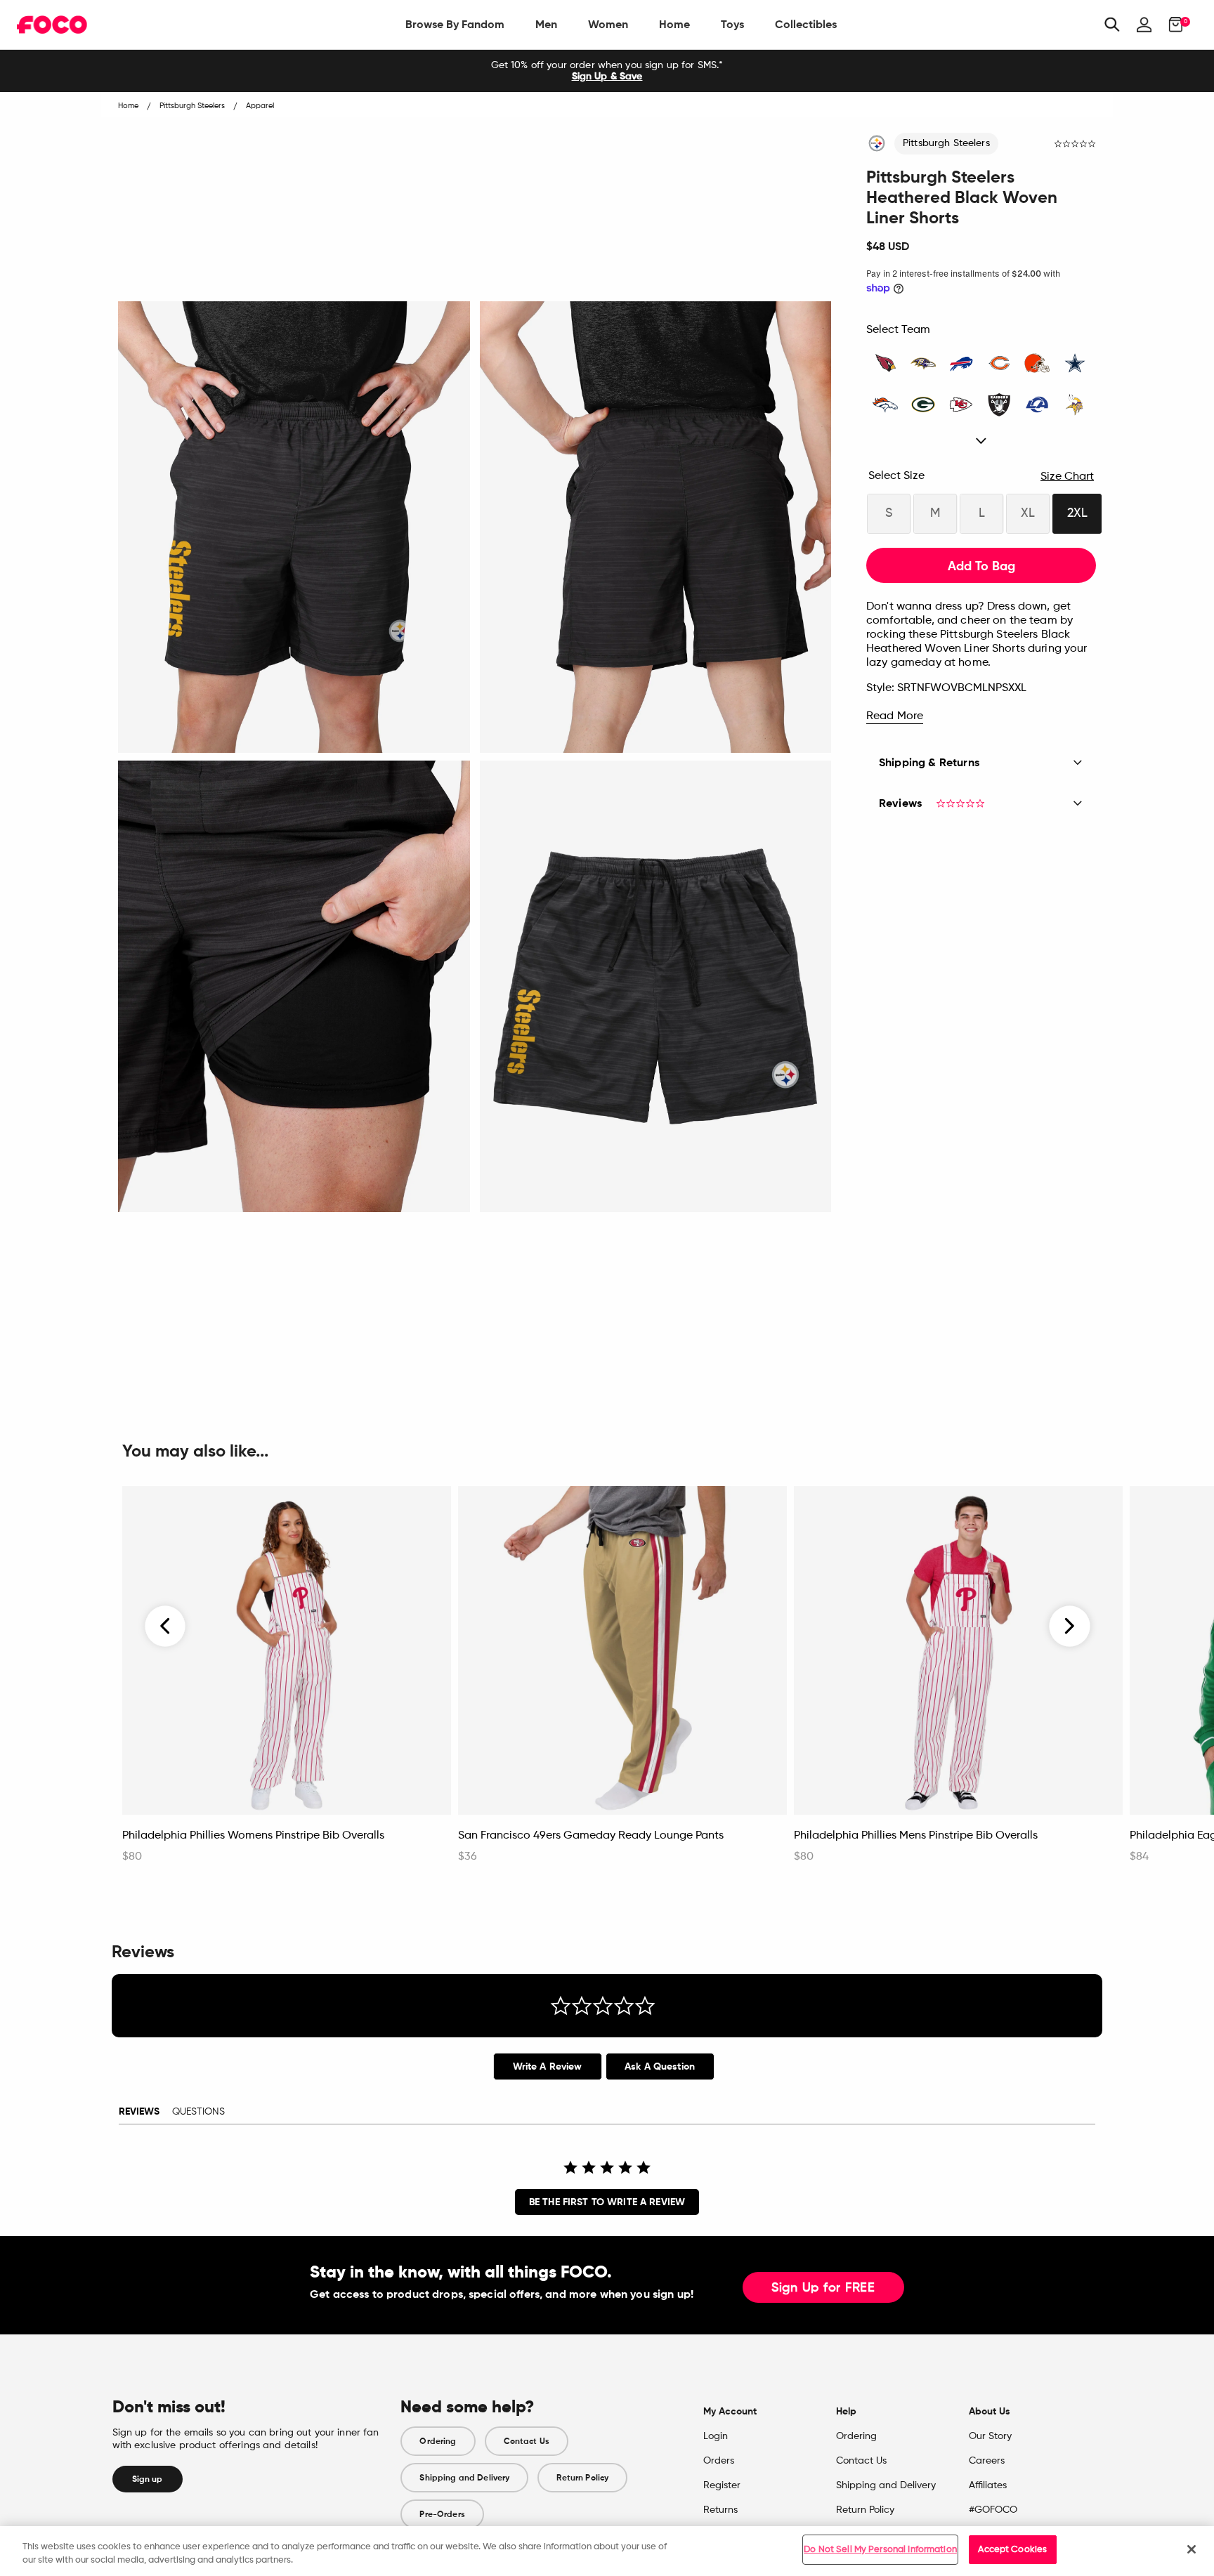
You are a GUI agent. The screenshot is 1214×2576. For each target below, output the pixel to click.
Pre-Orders (442, 2514)
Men (546, 24)
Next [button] (1070, 1627)
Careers (987, 2461)
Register (722, 2485)
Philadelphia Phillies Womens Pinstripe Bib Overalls (253, 1836)
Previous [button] (166, 1627)
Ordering (438, 2441)
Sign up (148, 2479)
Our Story (990, 2436)
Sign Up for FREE (823, 2288)
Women (608, 24)
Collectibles (806, 24)
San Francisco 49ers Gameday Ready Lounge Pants (591, 1836)
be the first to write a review (607, 2202)
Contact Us (527, 2441)
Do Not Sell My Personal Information (880, 2550)
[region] (607, 2551)
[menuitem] (455, 25)
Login (716, 2436)
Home (674, 24)
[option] (607, 71)
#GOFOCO (993, 2510)
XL (1028, 513)
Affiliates (988, 2485)
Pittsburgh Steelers (946, 143)
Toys (732, 24)
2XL (1077, 513)
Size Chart (1067, 477)
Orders (719, 2461)
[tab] (548, 2066)
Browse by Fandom (455, 24)
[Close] (1192, 2549)
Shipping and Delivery (464, 2478)
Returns (720, 2510)
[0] (1171, 25)
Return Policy (582, 2478)
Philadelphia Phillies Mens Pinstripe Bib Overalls (916, 1836)
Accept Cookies (1012, 2550)
